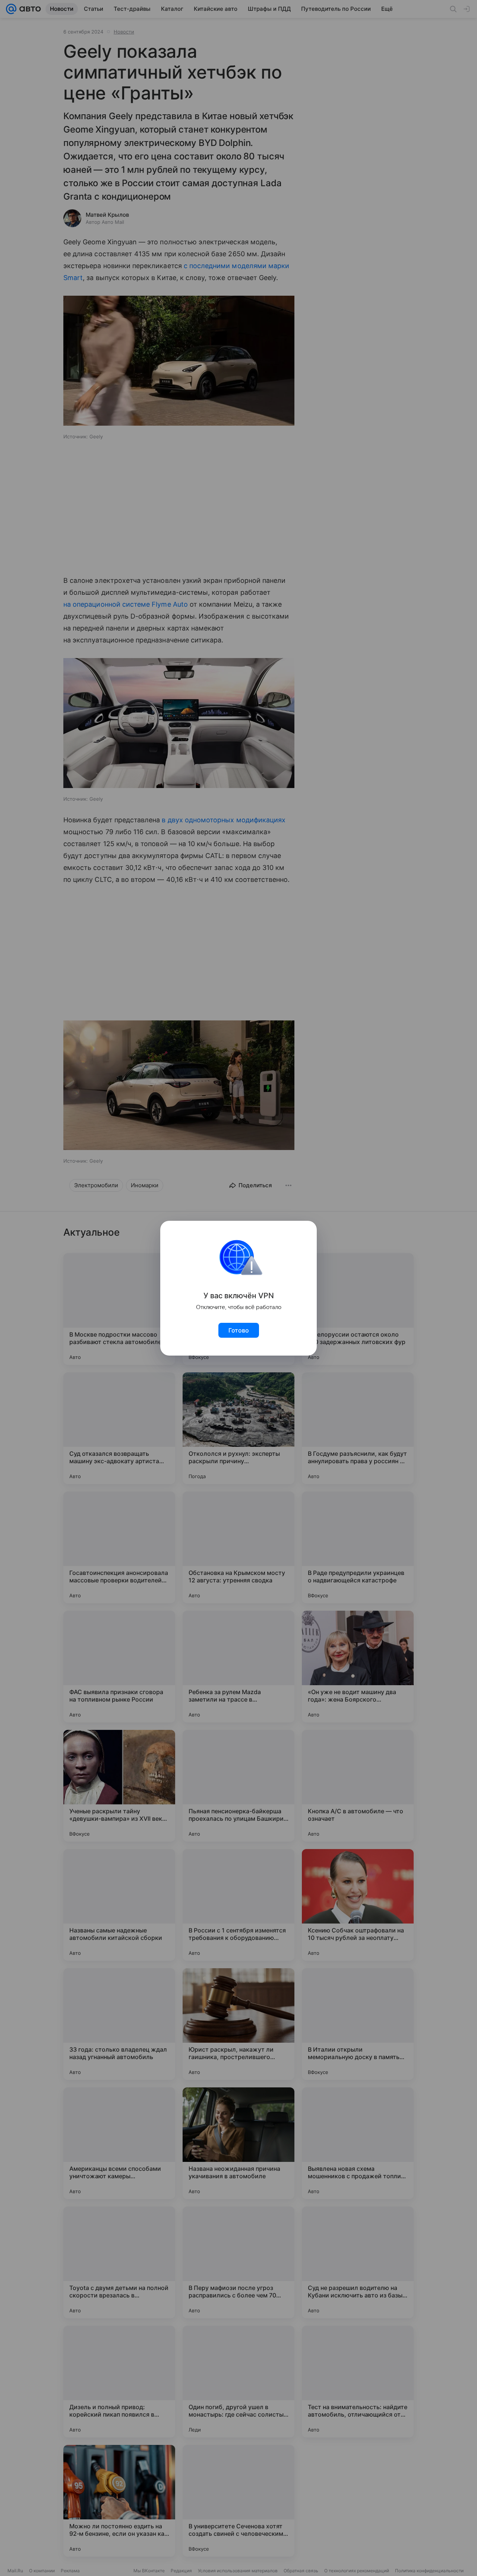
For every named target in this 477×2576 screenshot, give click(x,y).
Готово (239, 1330)
